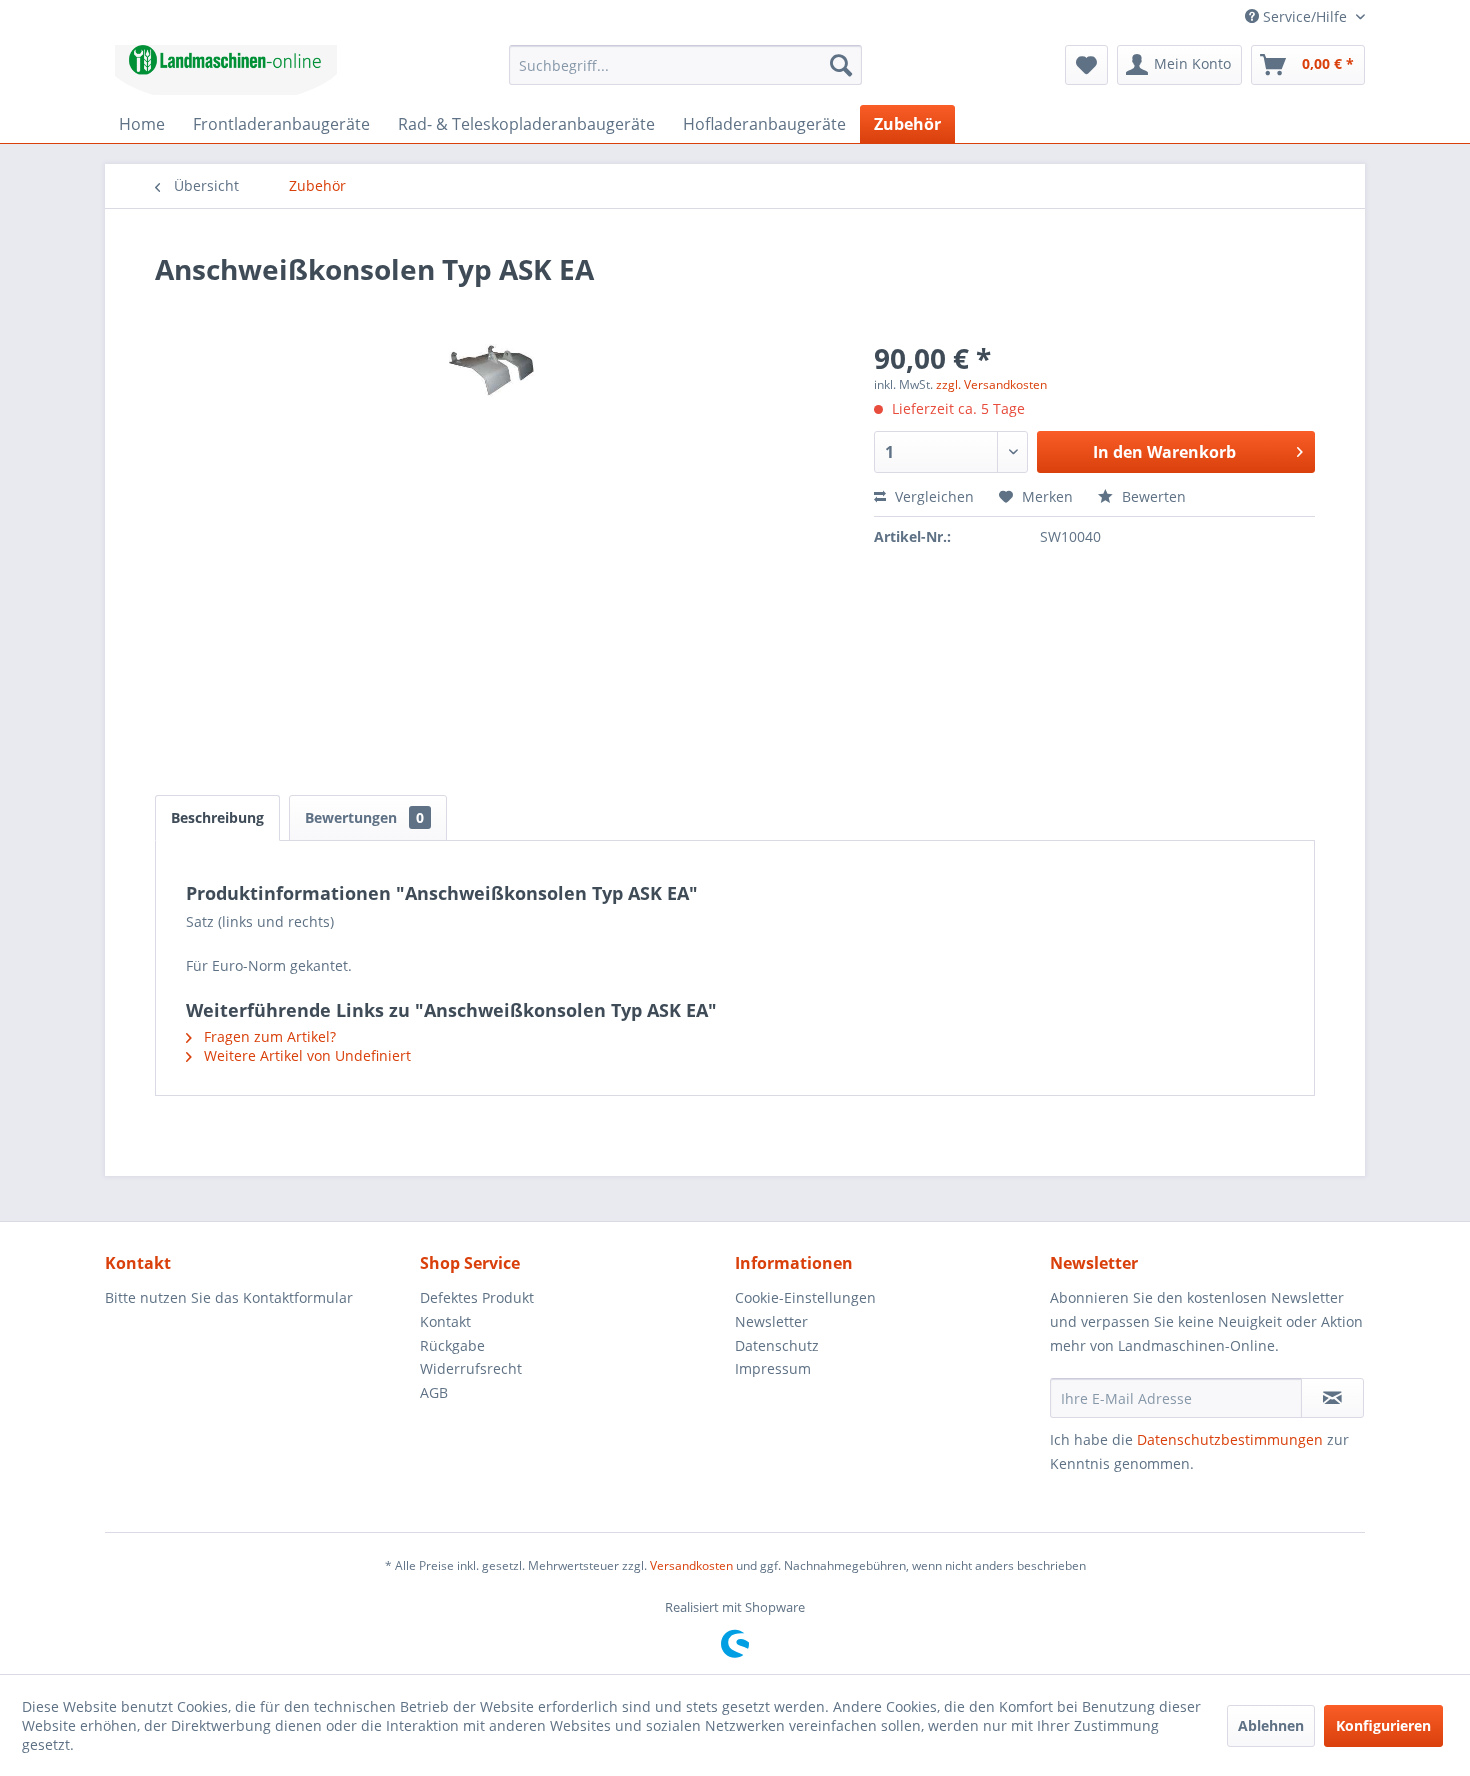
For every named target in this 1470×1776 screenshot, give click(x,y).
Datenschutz (777, 1345)
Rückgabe (452, 1345)
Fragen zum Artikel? (268, 1036)
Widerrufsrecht (471, 1368)
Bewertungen (364, 817)
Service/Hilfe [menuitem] (1305, 16)
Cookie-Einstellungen (805, 1297)
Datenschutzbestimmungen (1230, 1439)
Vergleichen (932, 496)
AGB (434, 1392)
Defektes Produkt (477, 1297)
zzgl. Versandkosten (991, 384)
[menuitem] (685, 65)
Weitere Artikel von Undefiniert (305, 1055)
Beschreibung (217, 817)
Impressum (773, 1368)
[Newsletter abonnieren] (1332, 1398)
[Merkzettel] (1086, 65)
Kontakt (445, 1321)
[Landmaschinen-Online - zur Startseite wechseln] (226, 70)
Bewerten (1152, 496)
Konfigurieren (1383, 1725)
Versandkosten (691, 1565)
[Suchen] (841, 65)
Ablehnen (1271, 1725)
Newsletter (771, 1321)
